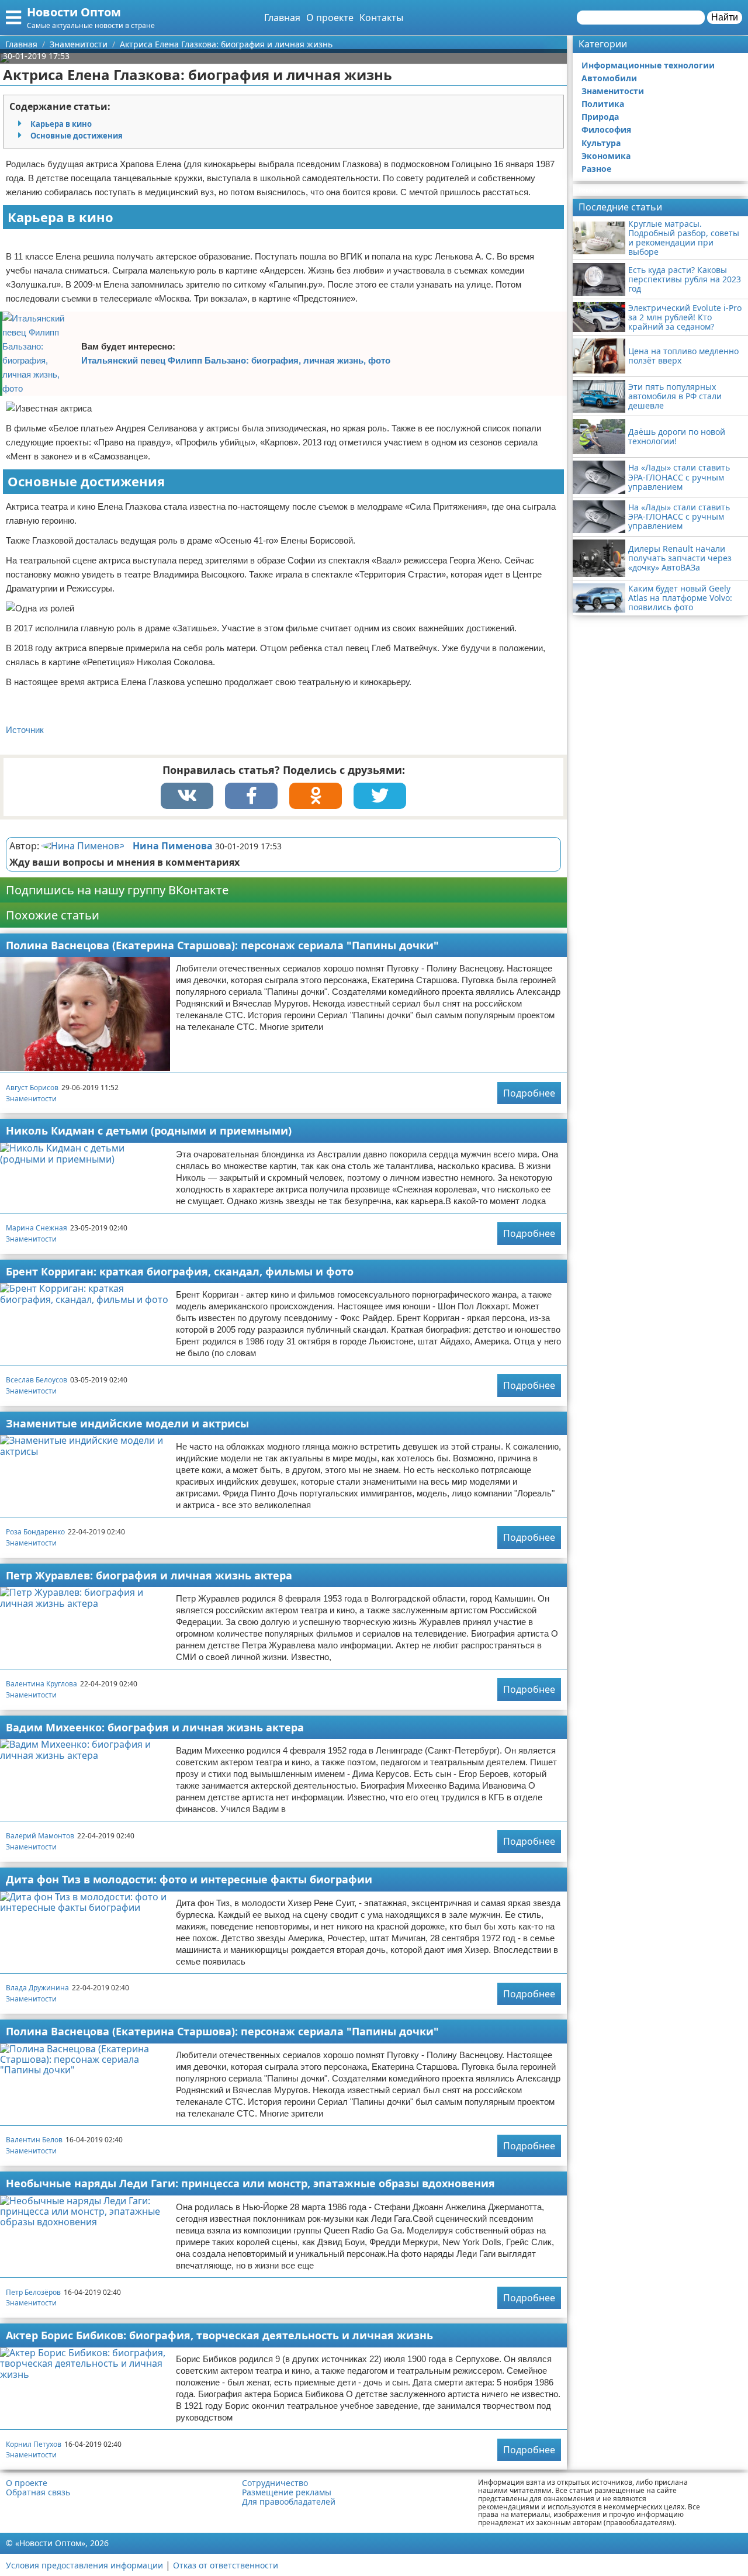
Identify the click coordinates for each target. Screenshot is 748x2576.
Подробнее (529, 1093)
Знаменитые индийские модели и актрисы (127, 1423)
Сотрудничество (275, 2483)
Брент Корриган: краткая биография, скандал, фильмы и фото (180, 1271)
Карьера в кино (61, 124)
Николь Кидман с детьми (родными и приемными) (149, 1130)
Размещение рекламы (287, 2492)
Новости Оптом (74, 12)
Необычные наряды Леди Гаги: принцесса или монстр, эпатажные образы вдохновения (250, 2183)
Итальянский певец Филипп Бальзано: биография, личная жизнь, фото (236, 360)
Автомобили (609, 78)
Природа (600, 117)
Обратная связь (38, 2492)
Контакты (381, 18)
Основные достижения (77, 136)
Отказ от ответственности (226, 2565)
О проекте (330, 18)
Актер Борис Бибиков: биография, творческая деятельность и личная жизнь (219, 2335)
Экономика (606, 156)
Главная (282, 18)
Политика (603, 104)
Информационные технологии (648, 65)
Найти (725, 17)
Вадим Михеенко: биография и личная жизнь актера (155, 1727)
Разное (596, 169)
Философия (606, 129)
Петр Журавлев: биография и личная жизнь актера (149, 1575)
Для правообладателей (289, 2502)
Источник (25, 730)
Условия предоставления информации (84, 2565)
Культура (601, 143)
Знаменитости (31, 1099)
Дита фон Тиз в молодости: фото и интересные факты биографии (189, 1879)
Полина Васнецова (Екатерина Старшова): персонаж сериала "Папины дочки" (222, 945)
